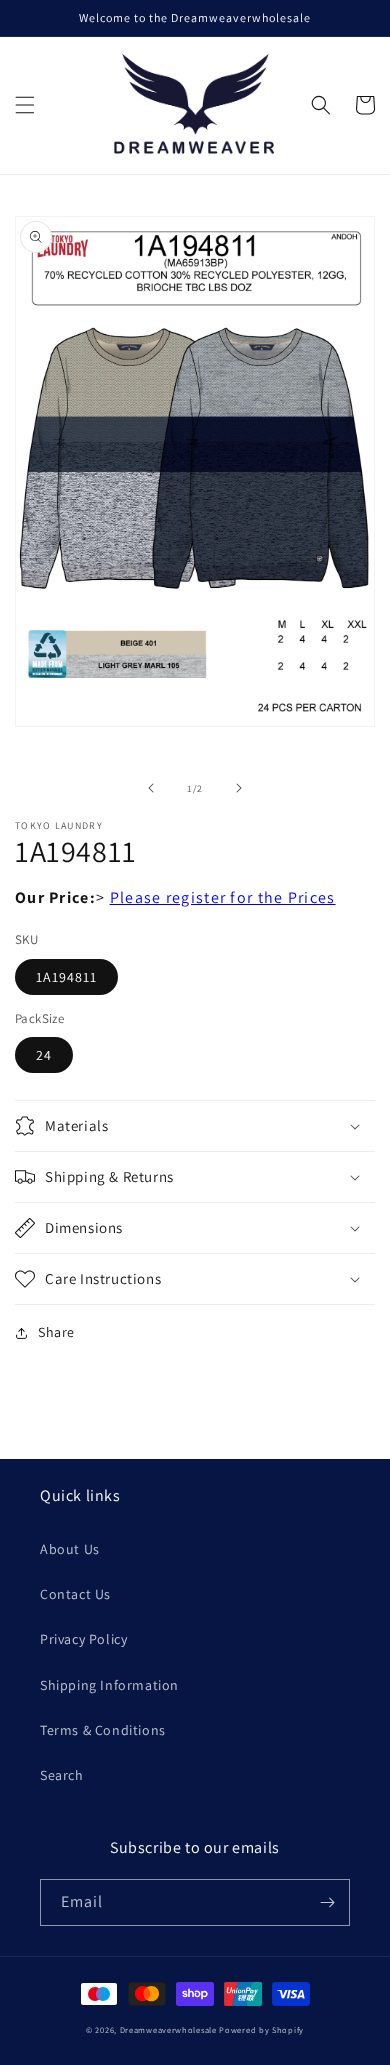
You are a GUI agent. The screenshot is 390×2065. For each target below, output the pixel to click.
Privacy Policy (83, 1639)
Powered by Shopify (261, 2029)
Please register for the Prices (223, 897)
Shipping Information (109, 1685)
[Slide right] (239, 788)
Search (62, 1775)
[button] (25, 105)
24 (44, 1055)
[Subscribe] (327, 1902)
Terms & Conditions (103, 1730)
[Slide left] (151, 788)
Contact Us (75, 1594)
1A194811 (66, 977)
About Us (70, 1549)
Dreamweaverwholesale (168, 2029)
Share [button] (56, 1332)
